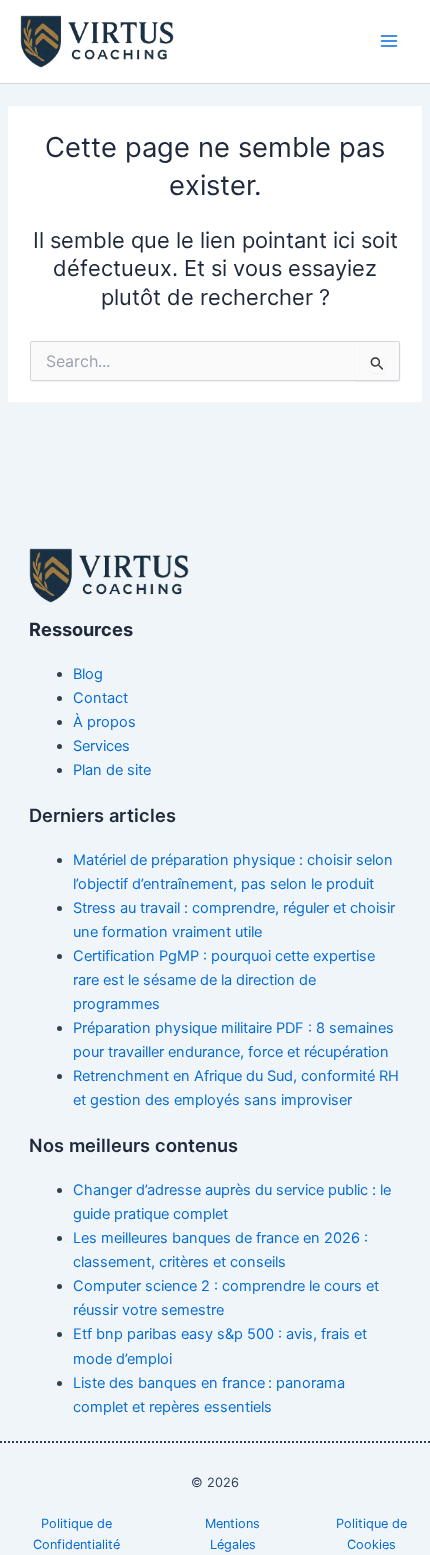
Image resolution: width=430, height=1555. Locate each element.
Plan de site (112, 770)
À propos (104, 722)
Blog (88, 674)
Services (101, 746)
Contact (100, 698)
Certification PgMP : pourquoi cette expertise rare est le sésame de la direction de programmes (224, 980)
